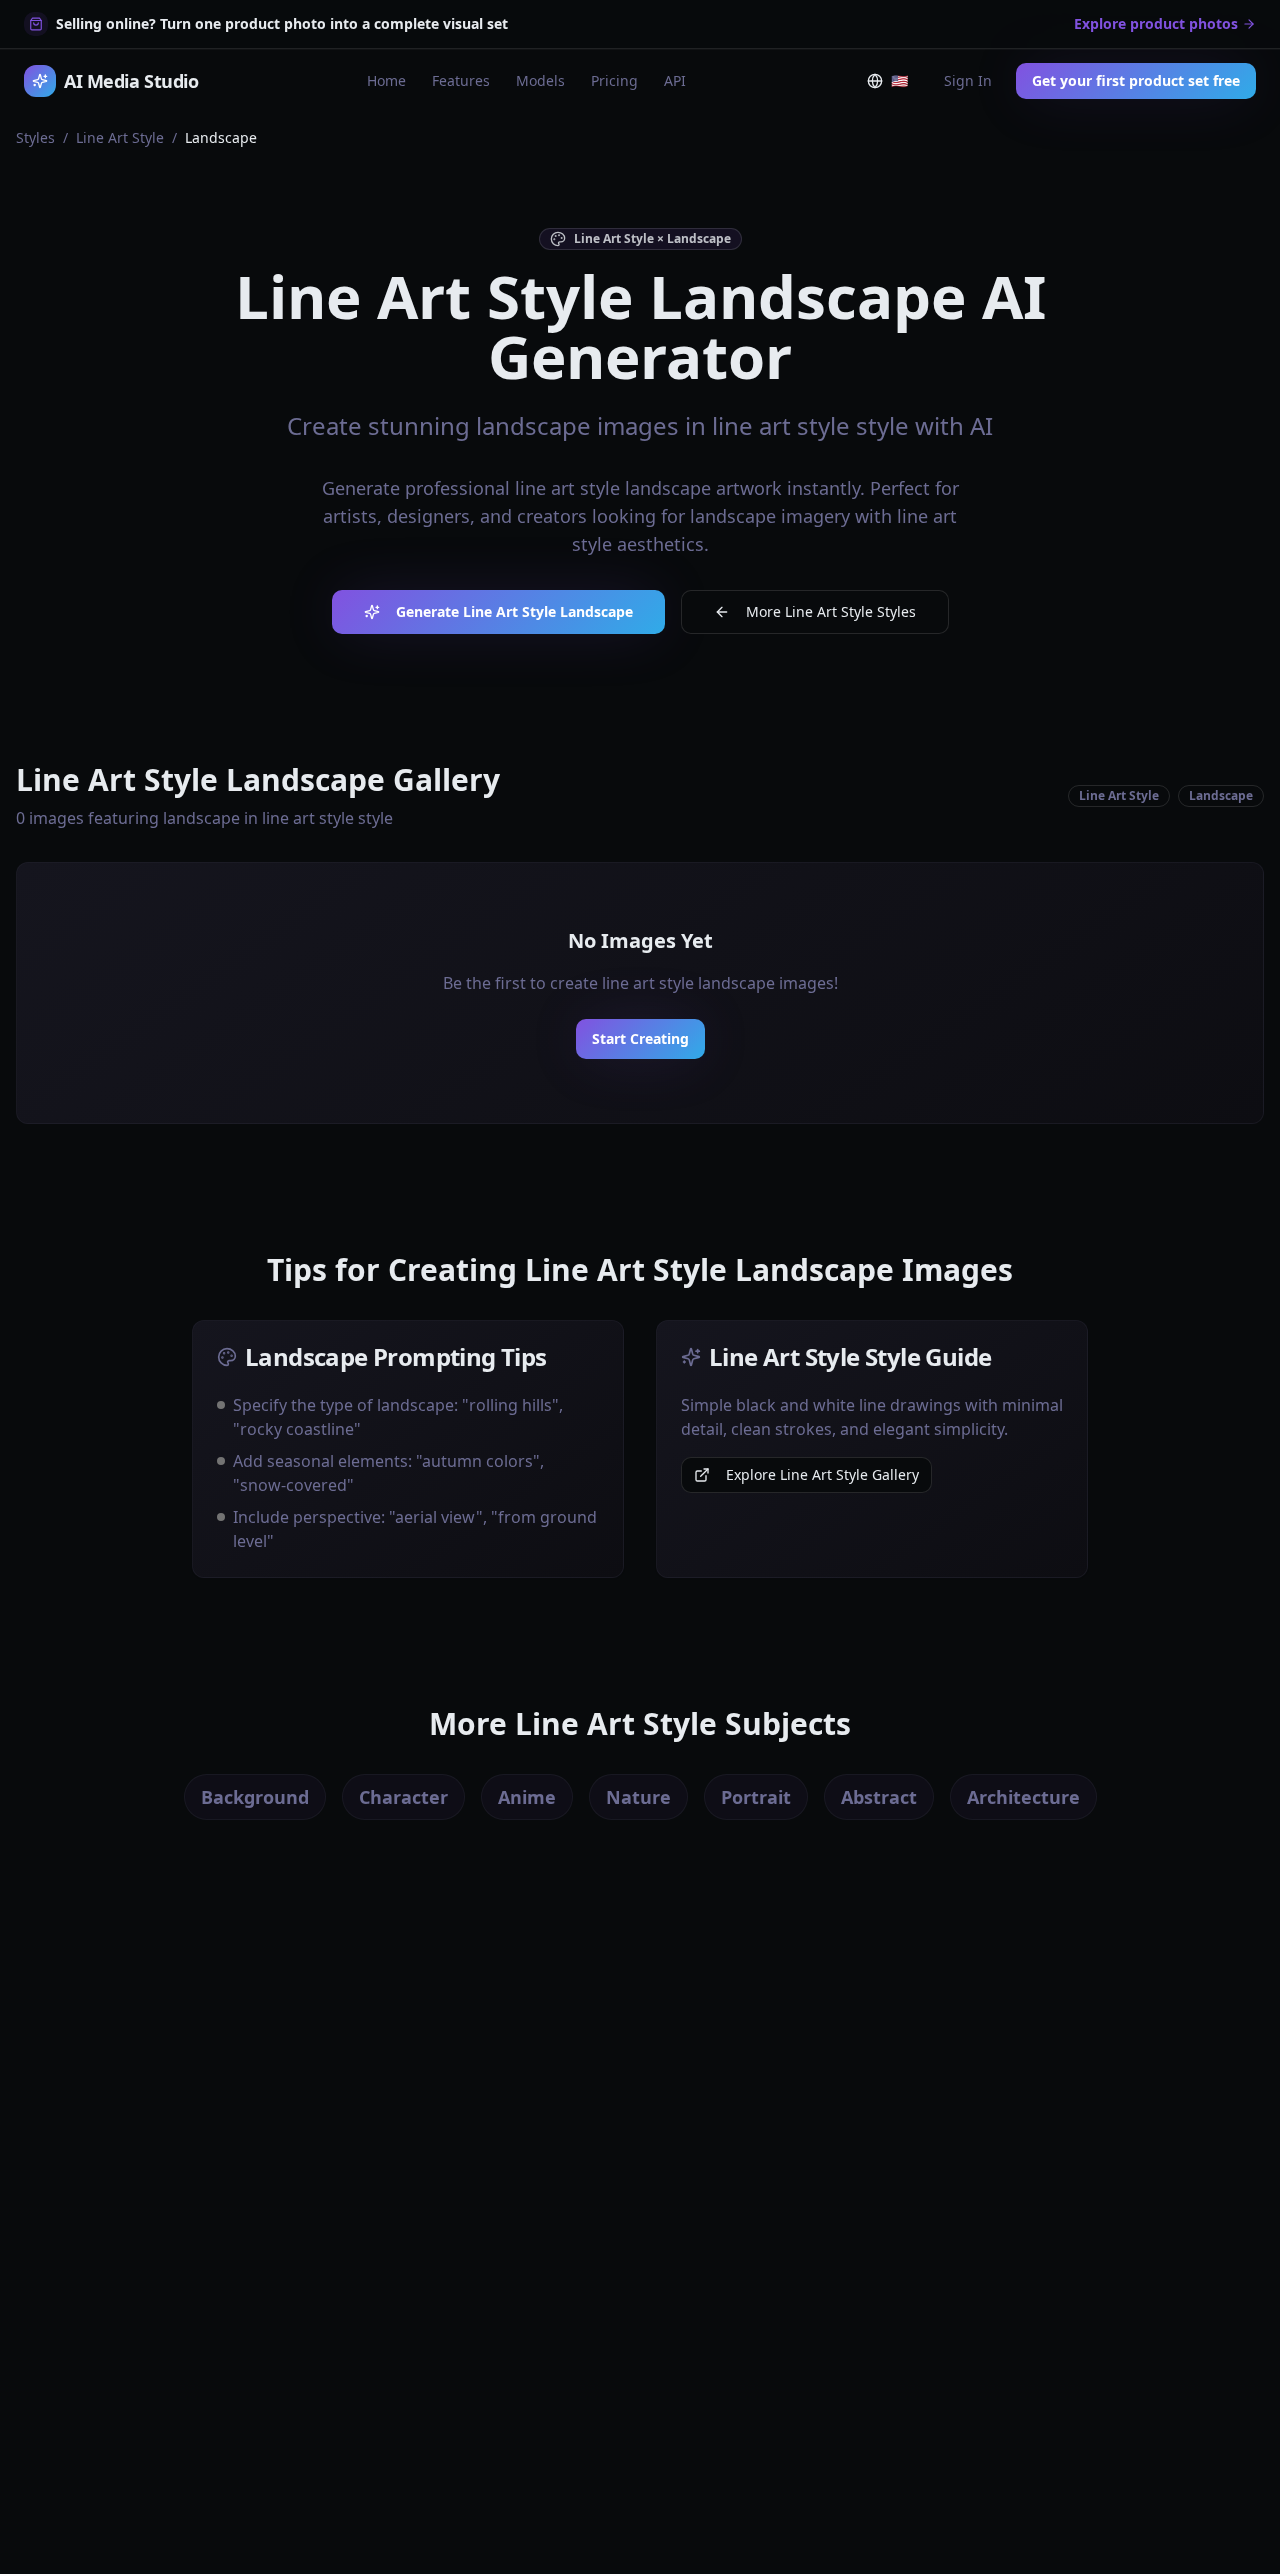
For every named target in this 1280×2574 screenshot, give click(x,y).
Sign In (968, 80)
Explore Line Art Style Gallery (822, 1474)
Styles (35, 137)
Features (461, 80)
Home (386, 80)
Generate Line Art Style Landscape (514, 611)
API (675, 80)
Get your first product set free (1136, 80)
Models (540, 80)
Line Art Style (120, 137)
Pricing (614, 80)
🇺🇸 (903, 85)
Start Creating (640, 1038)
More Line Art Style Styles (831, 611)
